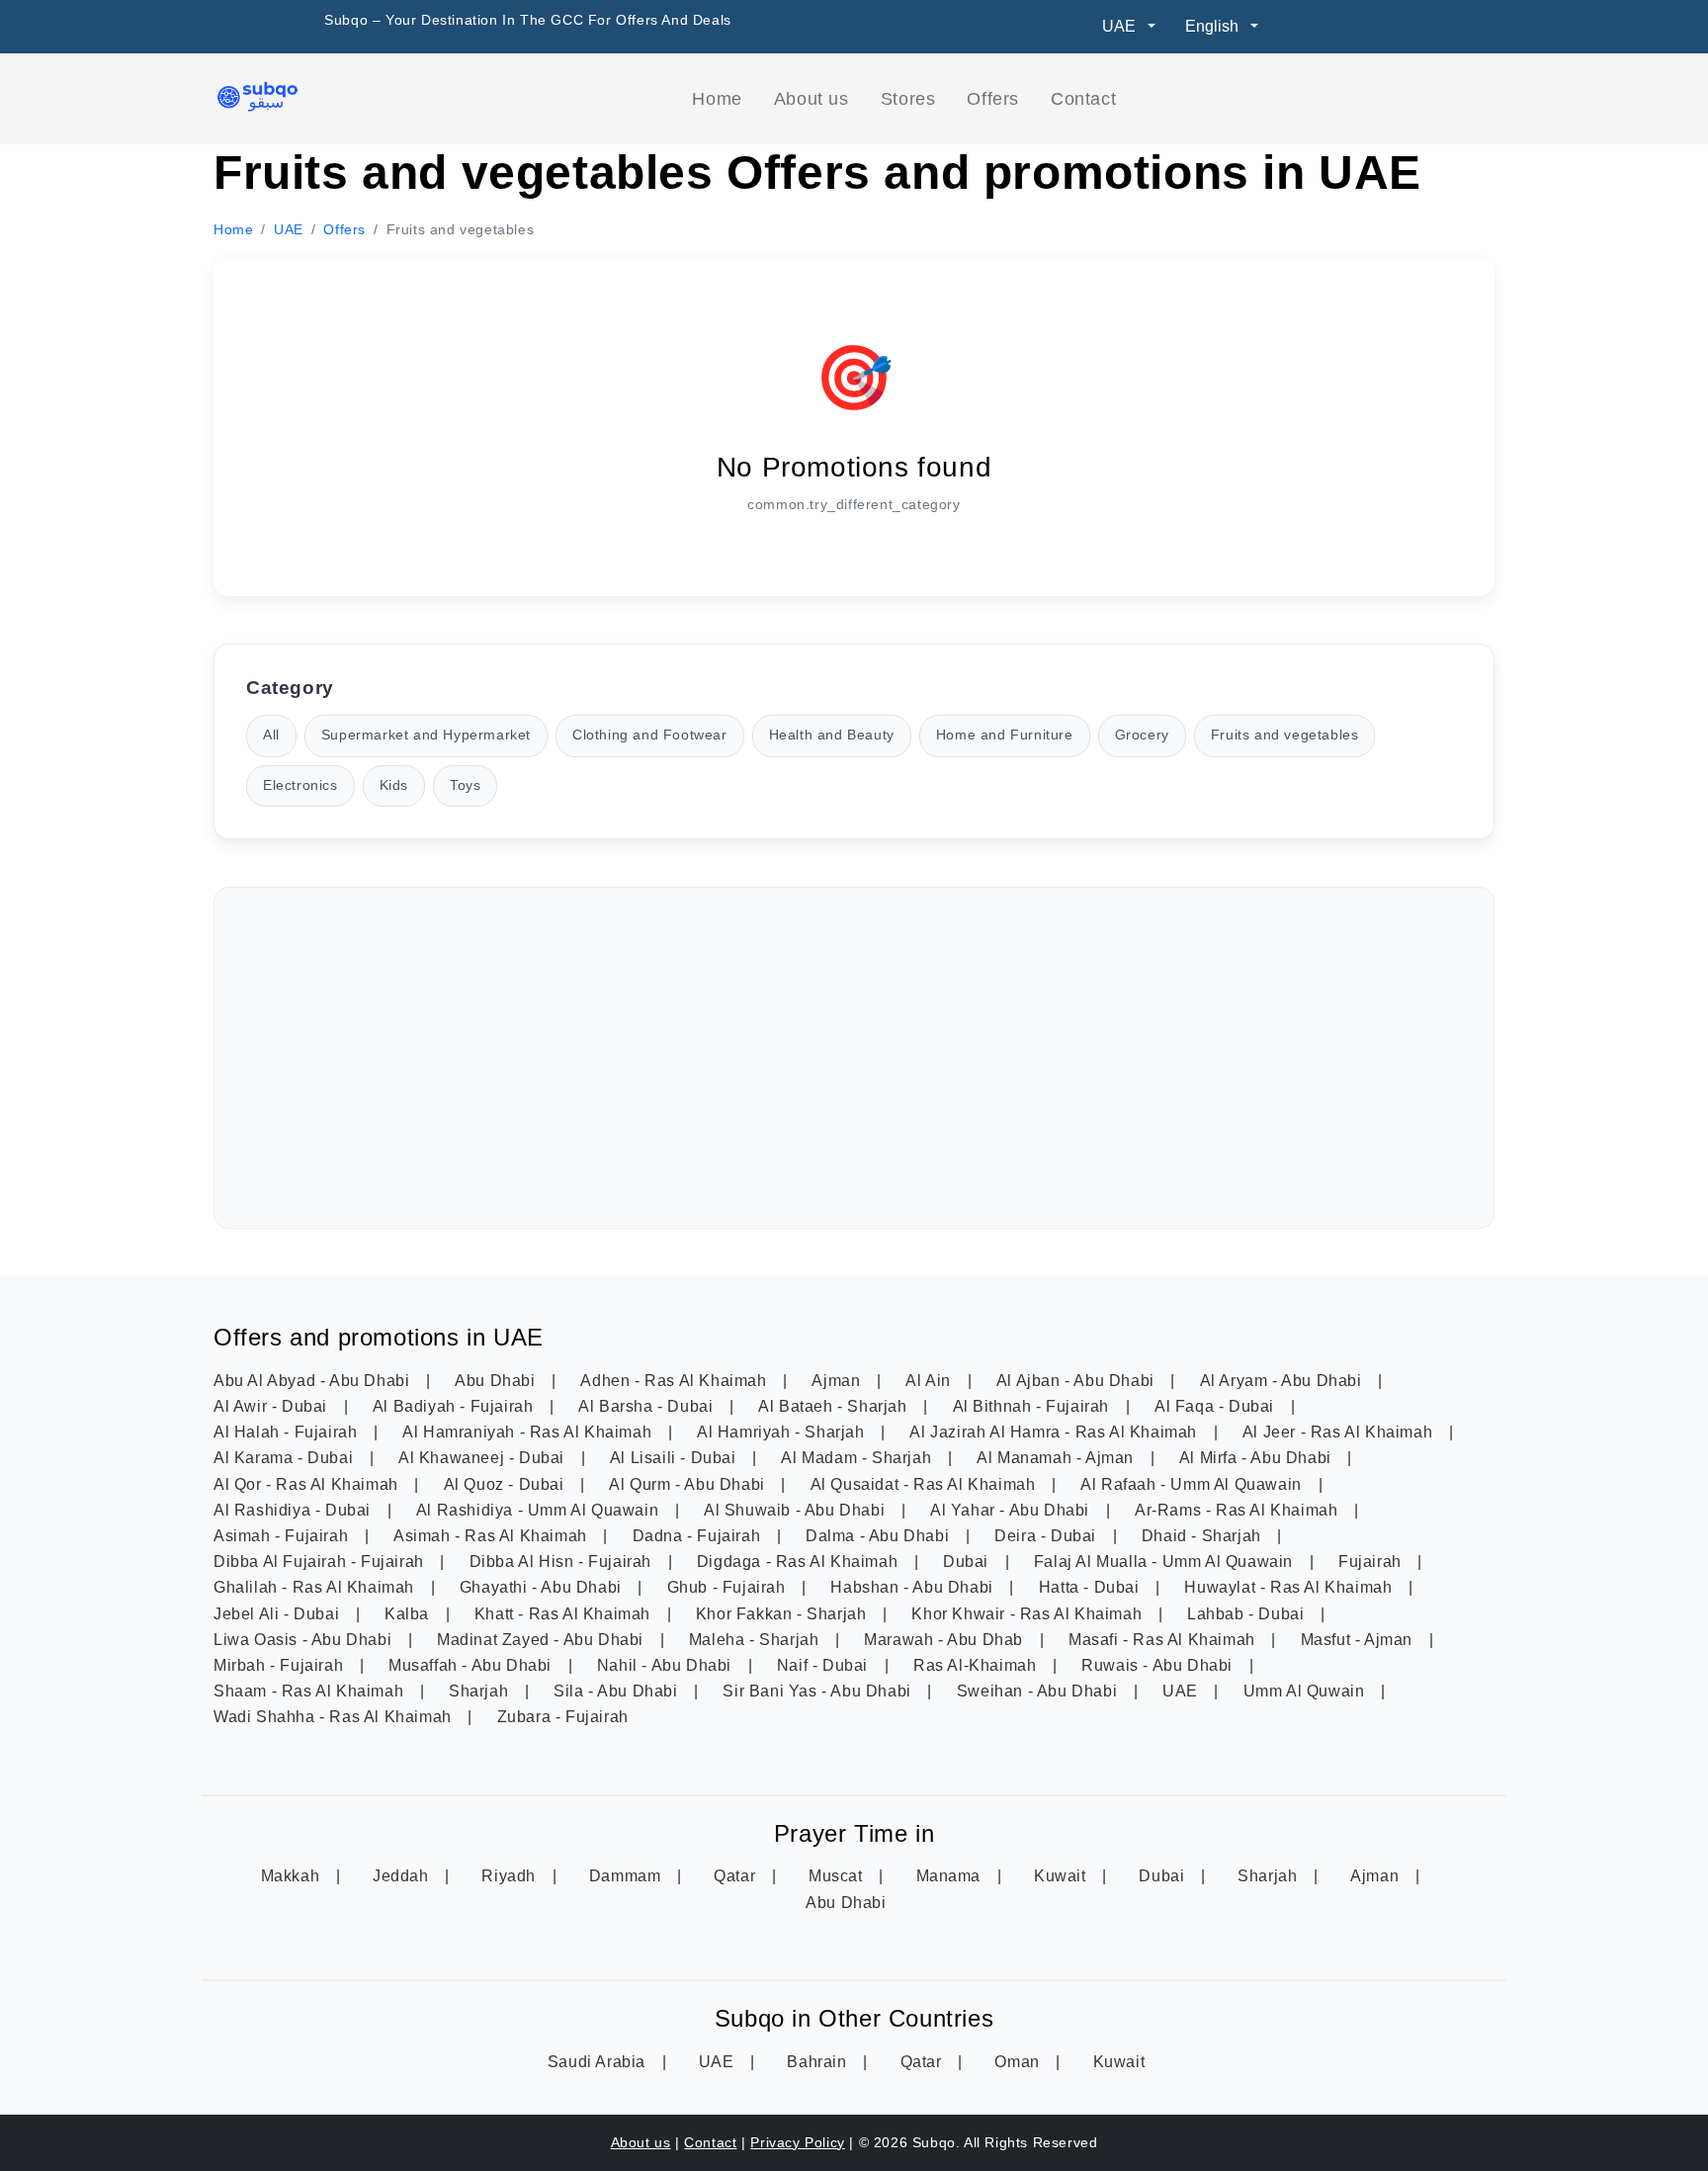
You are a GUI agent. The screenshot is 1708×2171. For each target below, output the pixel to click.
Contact (1083, 99)
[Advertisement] (854, 1058)
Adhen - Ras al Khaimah (676, 1381)
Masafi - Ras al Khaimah (1164, 1640)
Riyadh (511, 1876)
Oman (1019, 2062)
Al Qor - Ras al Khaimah (308, 1484)
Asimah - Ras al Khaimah (492, 1536)
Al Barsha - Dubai (648, 1406)
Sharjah (481, 1691)
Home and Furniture (1005, 735)
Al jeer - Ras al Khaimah (1340, 1432)
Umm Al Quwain (1306, 1691)
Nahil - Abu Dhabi (667, 1665)
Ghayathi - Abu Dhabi (543, 1587)
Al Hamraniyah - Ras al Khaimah (529, 1432)
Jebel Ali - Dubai (279, 1614)
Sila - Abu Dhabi (618, 1691)
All (271, 735)
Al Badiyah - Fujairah (455, 1406)
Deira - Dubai (1047, 1536)
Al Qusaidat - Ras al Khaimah (925, 1484)
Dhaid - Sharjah (1204, 1536)
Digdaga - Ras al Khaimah (800, 1562)
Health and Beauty (832, 735)
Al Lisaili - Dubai (675, 1458)
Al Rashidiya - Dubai (295, 1510)
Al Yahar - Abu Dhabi (1012, 1510)
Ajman (838, 1381)
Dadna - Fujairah (699, 1536)
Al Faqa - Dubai (1217, 1406)
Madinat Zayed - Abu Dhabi (543, 1640)
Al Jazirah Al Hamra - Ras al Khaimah (1055, 1432)
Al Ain (930, 1381)
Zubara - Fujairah (563, 1717)
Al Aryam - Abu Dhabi (1283, 1381)
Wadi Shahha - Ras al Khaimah (335, 1717)
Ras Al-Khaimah (977, 1665)
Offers (993, 99)
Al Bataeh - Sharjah (835, 1406)
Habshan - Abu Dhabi (914, 1587)
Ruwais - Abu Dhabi (1159, 1665)
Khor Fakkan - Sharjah (783, 1614)
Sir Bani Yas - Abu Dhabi (819, 1691)
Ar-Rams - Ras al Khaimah (1238, 1510)
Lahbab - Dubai (1248, 1614)
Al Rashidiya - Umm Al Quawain (540, 1510)
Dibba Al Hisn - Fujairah (563, 1562)
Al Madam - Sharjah (858, 1458)
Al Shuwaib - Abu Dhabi (797, 1510)
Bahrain (819, 2062)
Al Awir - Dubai (273, 1406)
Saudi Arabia (599, 2062)
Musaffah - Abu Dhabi (472, 1665)
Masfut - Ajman (1359, 1640)
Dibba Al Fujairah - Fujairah (321, 1562)
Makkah (293, 1876)
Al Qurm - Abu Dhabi (689, 1484)
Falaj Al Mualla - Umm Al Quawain (1166, 1562)
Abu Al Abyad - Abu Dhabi (314, 1381)
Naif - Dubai (825, 1665)
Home (717, 99)
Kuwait (1062, 1876)
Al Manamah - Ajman (1057, 1458)
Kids (394, 785)
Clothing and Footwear (650, 735)
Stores (908, 99)
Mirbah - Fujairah (281, 1665)
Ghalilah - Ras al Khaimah (316, 1587)
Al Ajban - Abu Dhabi (1078, 1381)
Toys (465, 785)
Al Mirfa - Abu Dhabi (1258, 1458)
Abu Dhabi (497, 1381)
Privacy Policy (797, 2142)
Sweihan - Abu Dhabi (1039, 1691)
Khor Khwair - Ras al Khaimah (1028, 1614)
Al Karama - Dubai (286, 1458)
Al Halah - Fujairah (288, 1432)
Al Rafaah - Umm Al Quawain (1193, 1484)
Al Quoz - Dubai (507, 1484)
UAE (1182, 1691)
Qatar (737, 1876)
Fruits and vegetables (1285, 735)
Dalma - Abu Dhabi (880, 1536)
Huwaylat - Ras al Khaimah (1290, 1587)
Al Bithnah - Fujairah (1033, 1406)
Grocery (1142, 735)
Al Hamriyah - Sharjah (783, 1432)
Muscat (838, 1876)
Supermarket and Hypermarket (426, 735)
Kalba (409, 1614)
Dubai (968, 1562)
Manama (951, 1876)
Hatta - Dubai (1091, 1587)
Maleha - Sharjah (756, 1640)
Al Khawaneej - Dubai (484, 1458)
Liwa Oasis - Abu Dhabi (305, 1640)
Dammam (627, 1876)
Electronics (300, 785)
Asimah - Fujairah (283, 1536)
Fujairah (1372, 1562)
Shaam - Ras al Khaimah (311, 1691)
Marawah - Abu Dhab (945, 1640)
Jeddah (403, 1876)
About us (811, 99)
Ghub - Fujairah (729, 1587)
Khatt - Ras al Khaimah (565, 1614)
